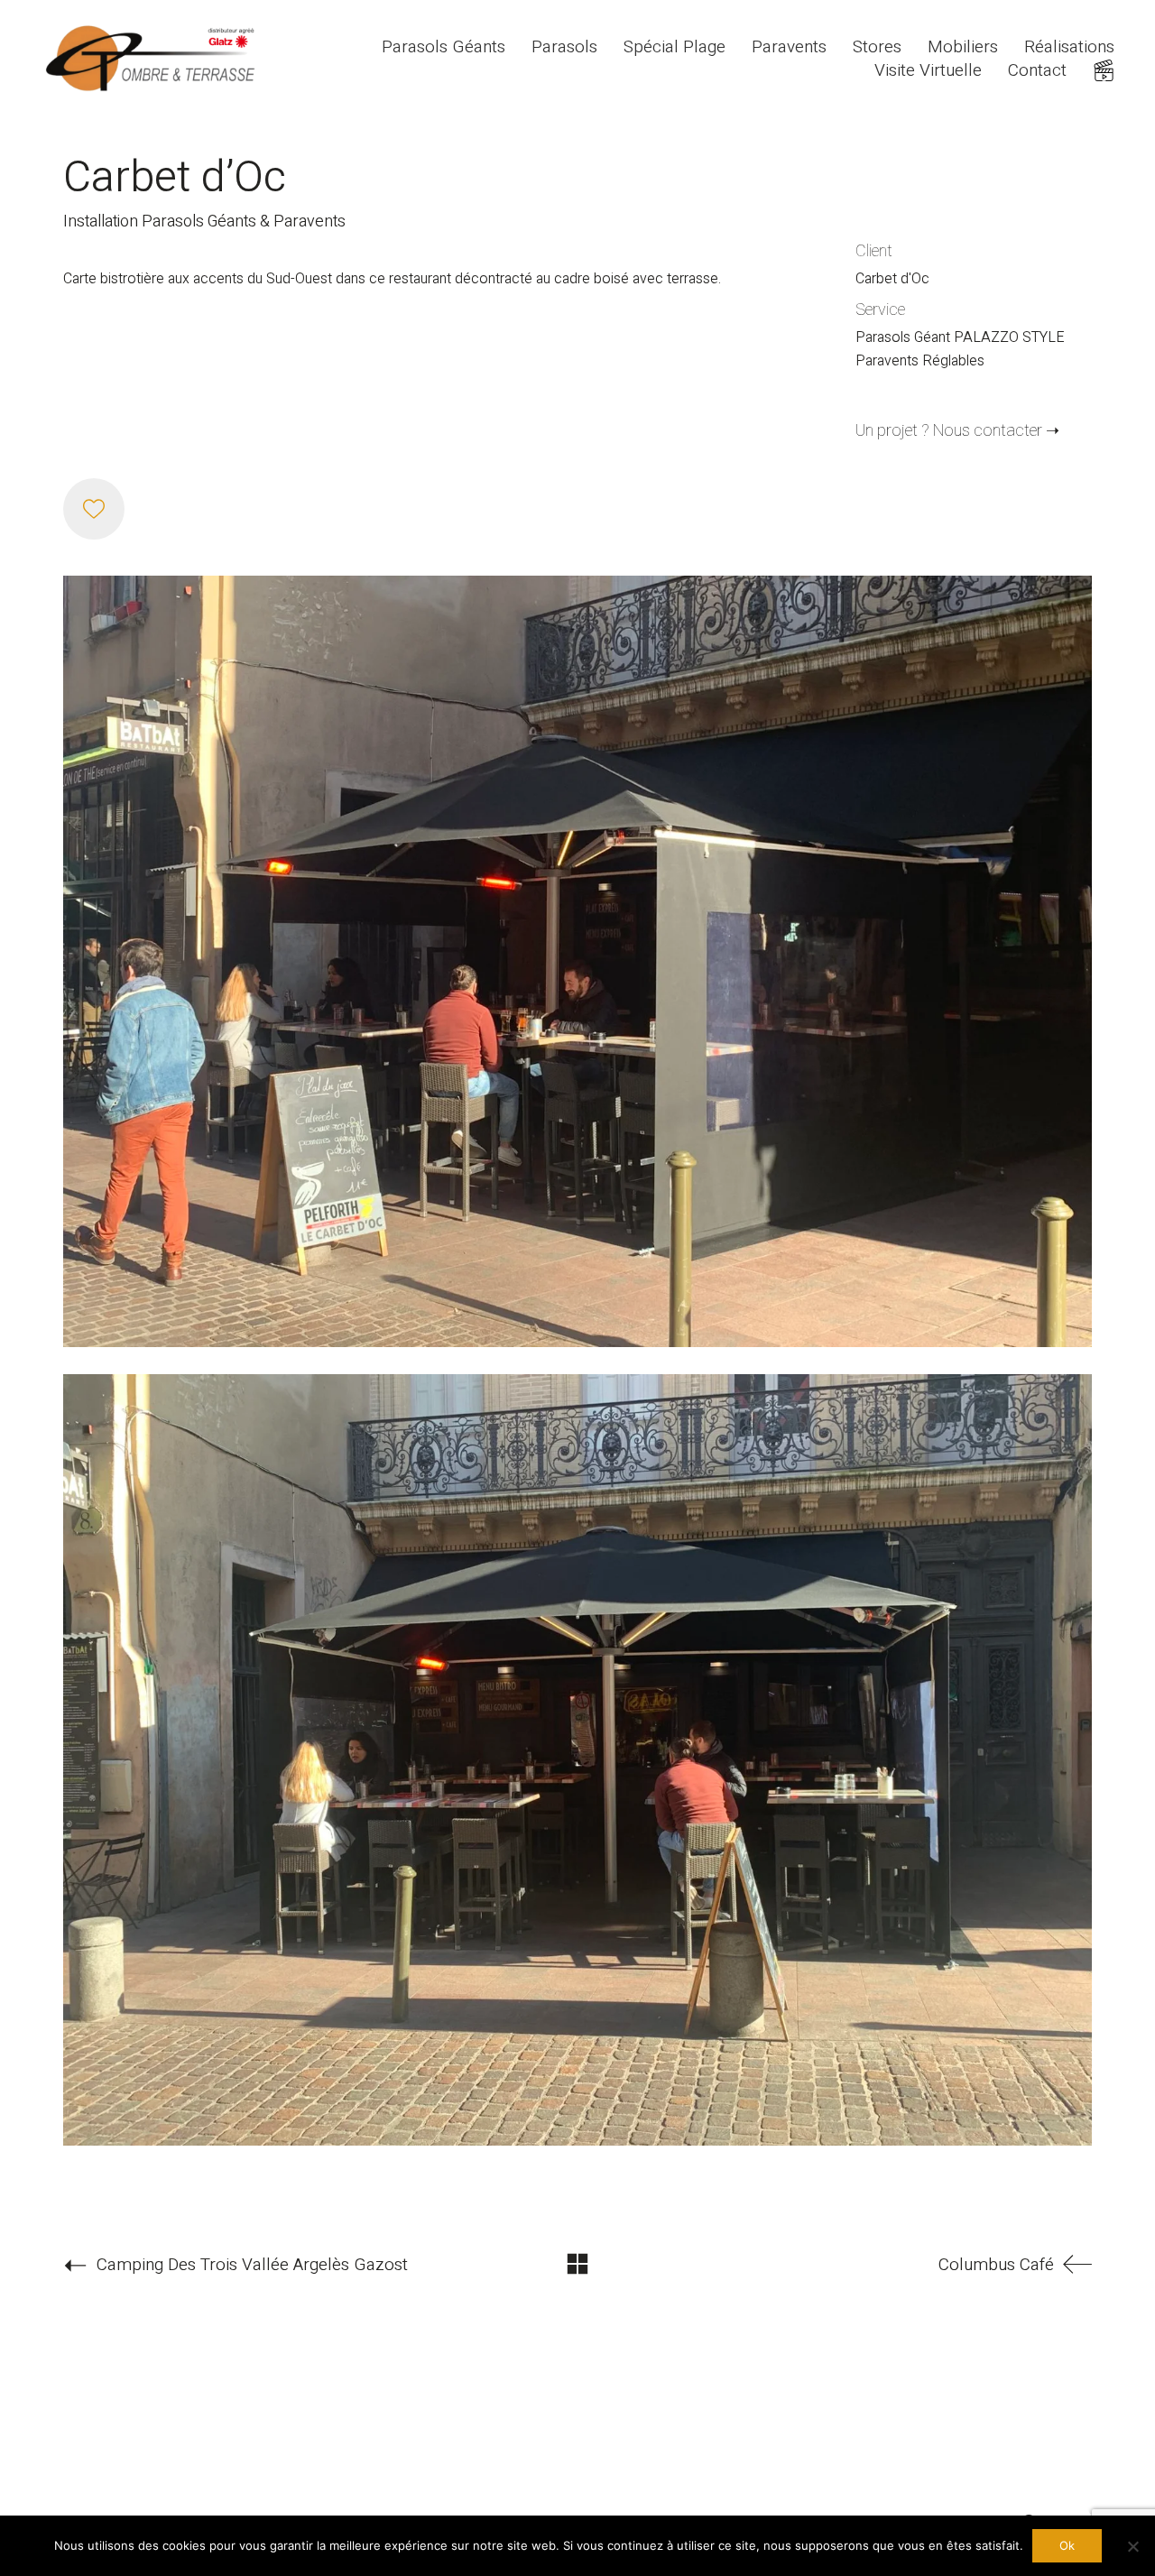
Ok (1067, 2545)
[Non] (1132, 2546)
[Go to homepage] (153, 59)
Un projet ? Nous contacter (949, 431)
